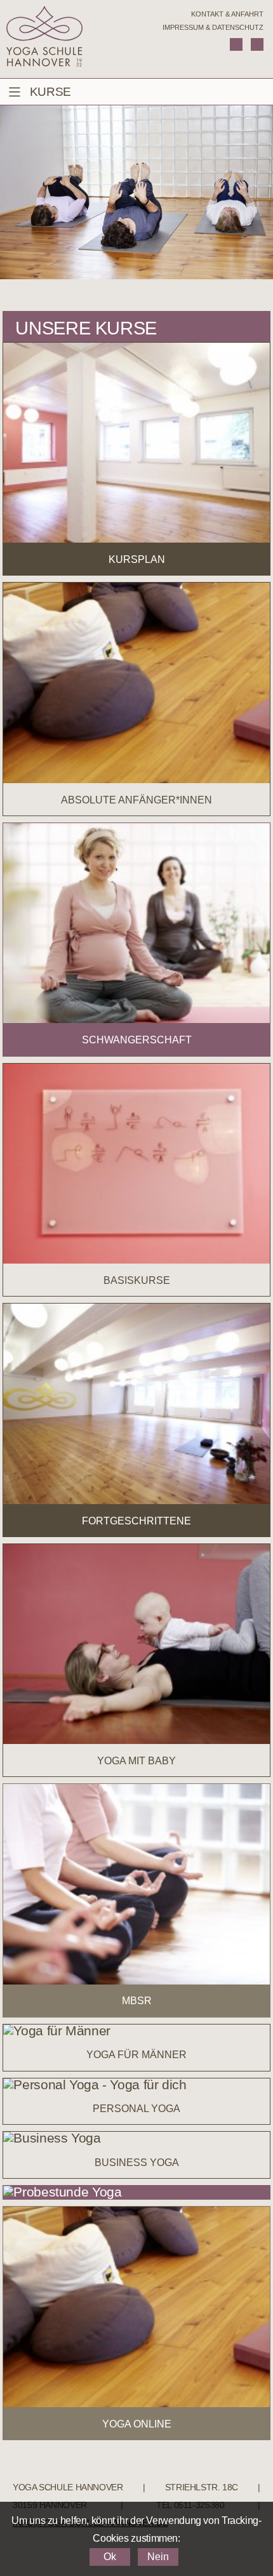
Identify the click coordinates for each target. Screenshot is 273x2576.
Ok (110, 2557)
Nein (158, 2557)
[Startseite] (44, 39)
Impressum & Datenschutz (213, 27)
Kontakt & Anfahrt (227, 14)
